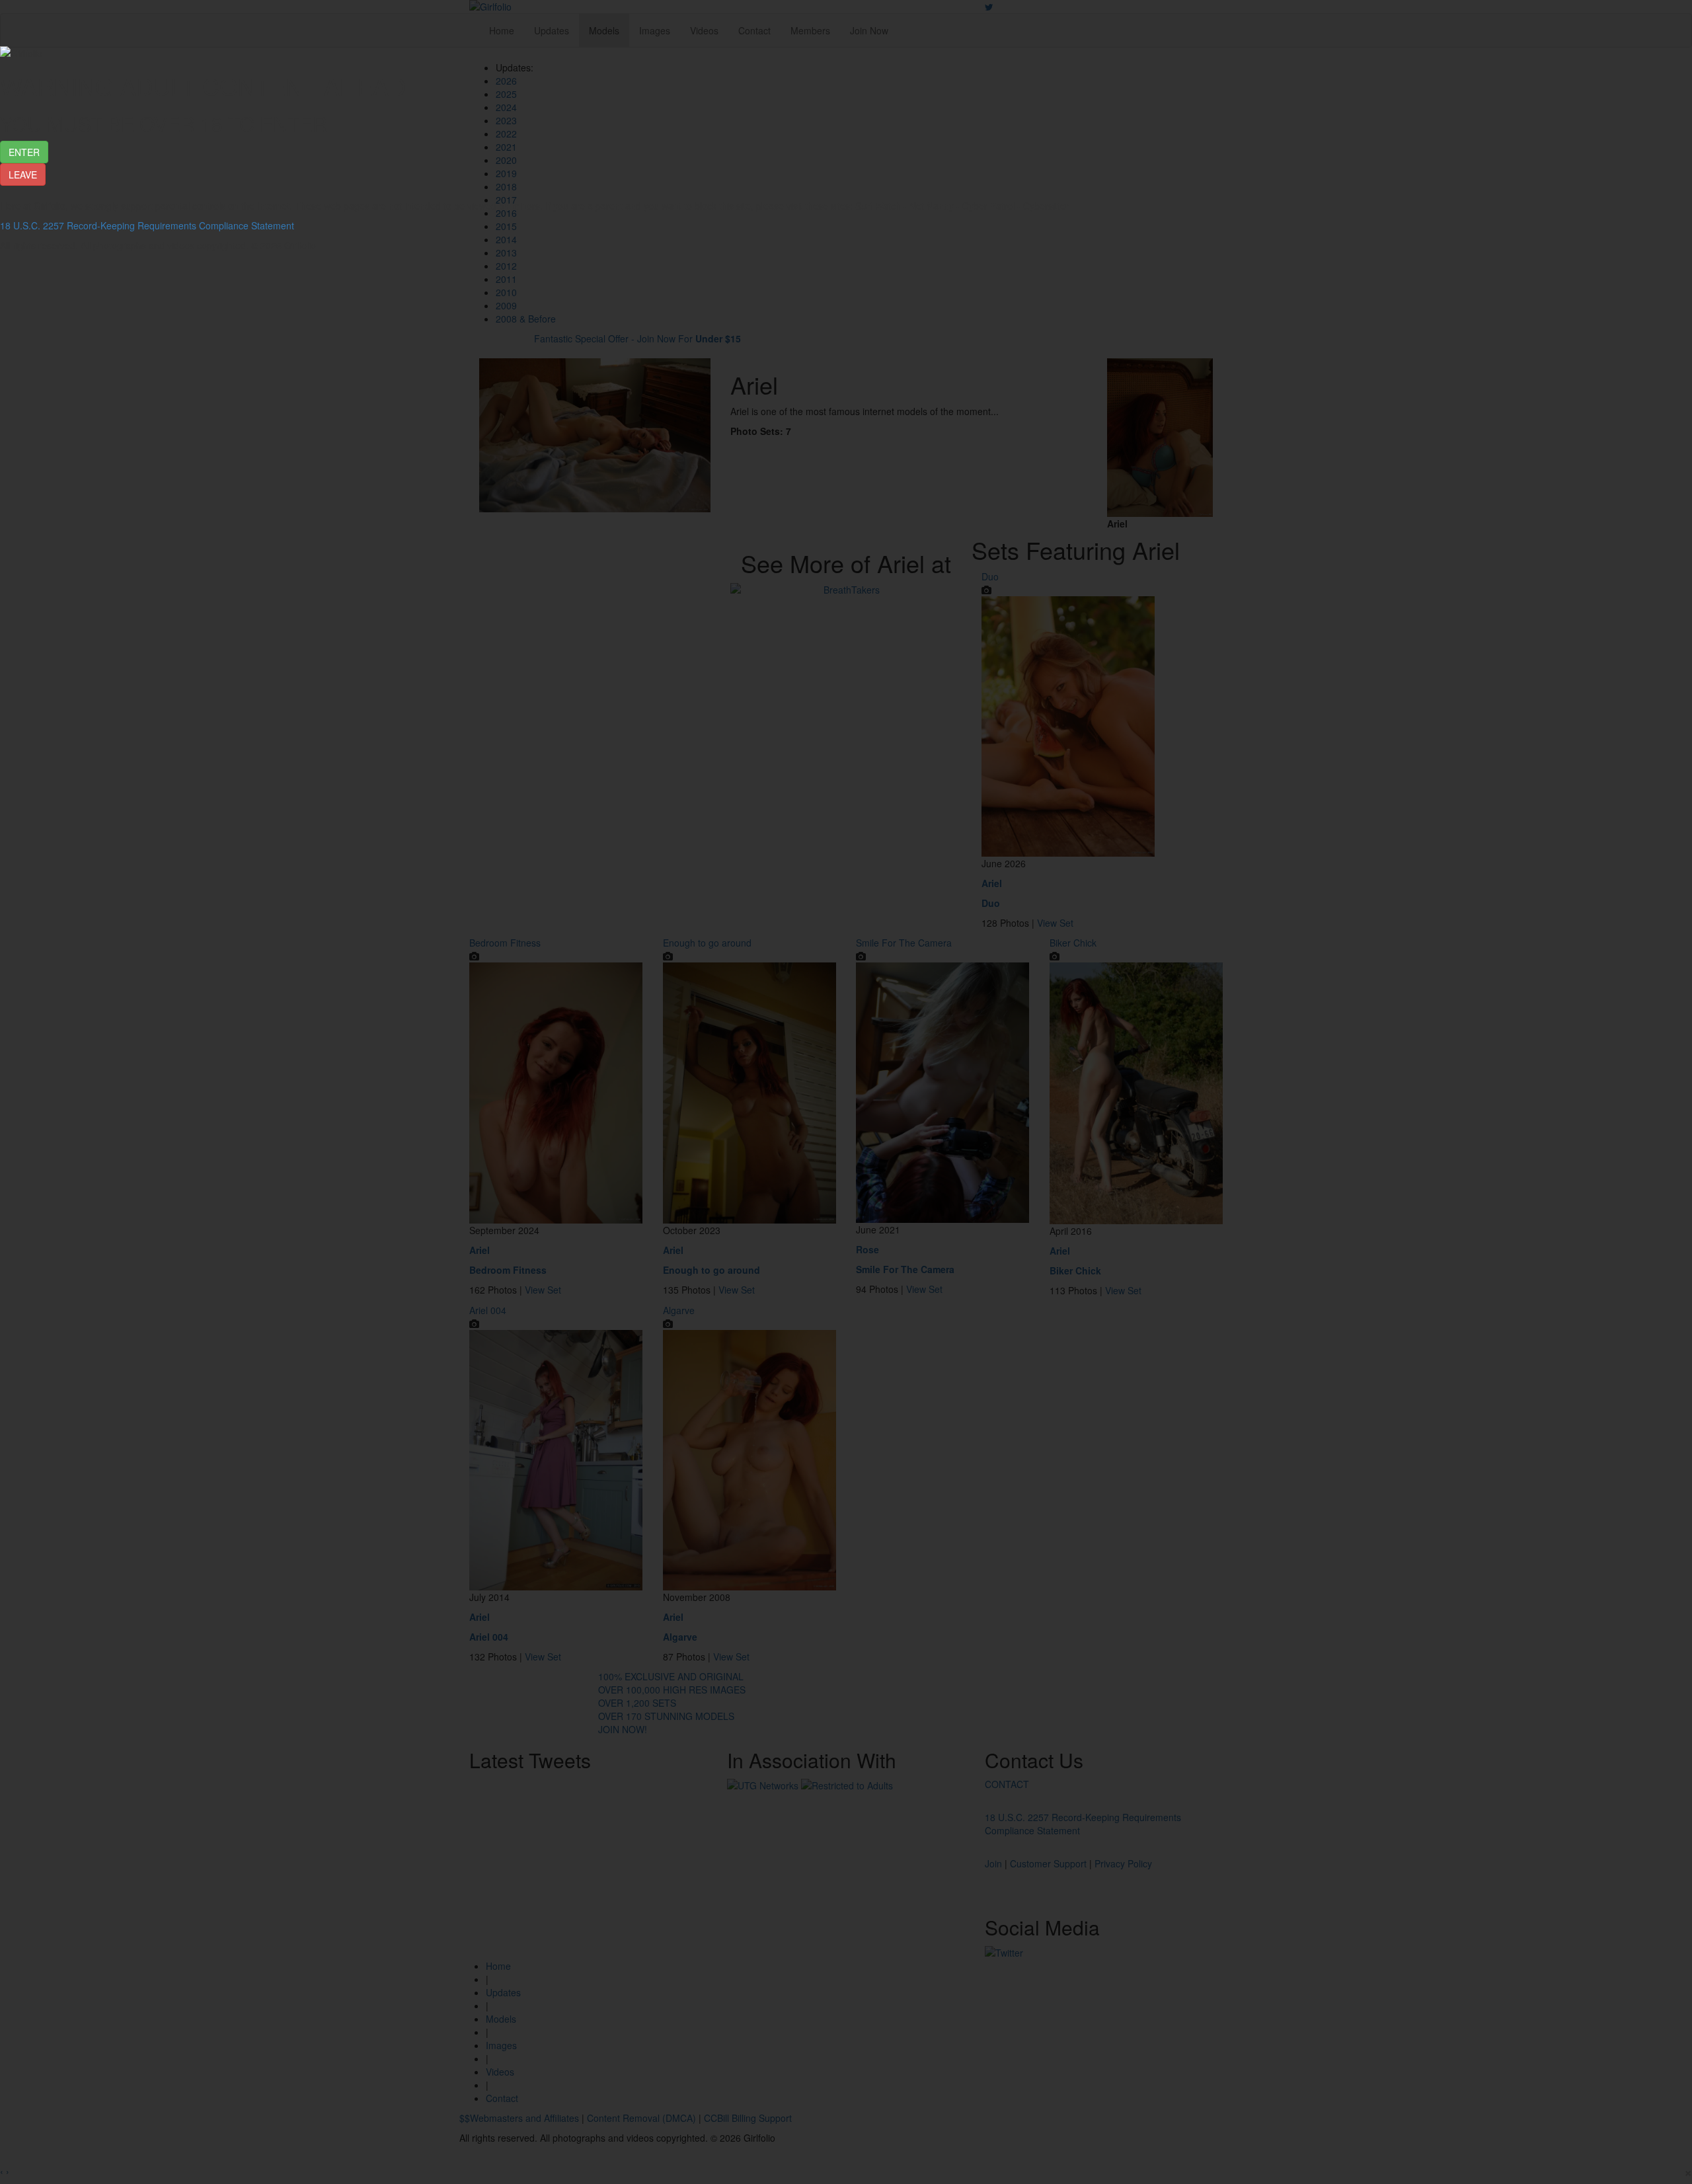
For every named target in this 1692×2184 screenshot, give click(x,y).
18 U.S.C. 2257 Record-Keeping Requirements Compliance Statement (147, 225)
